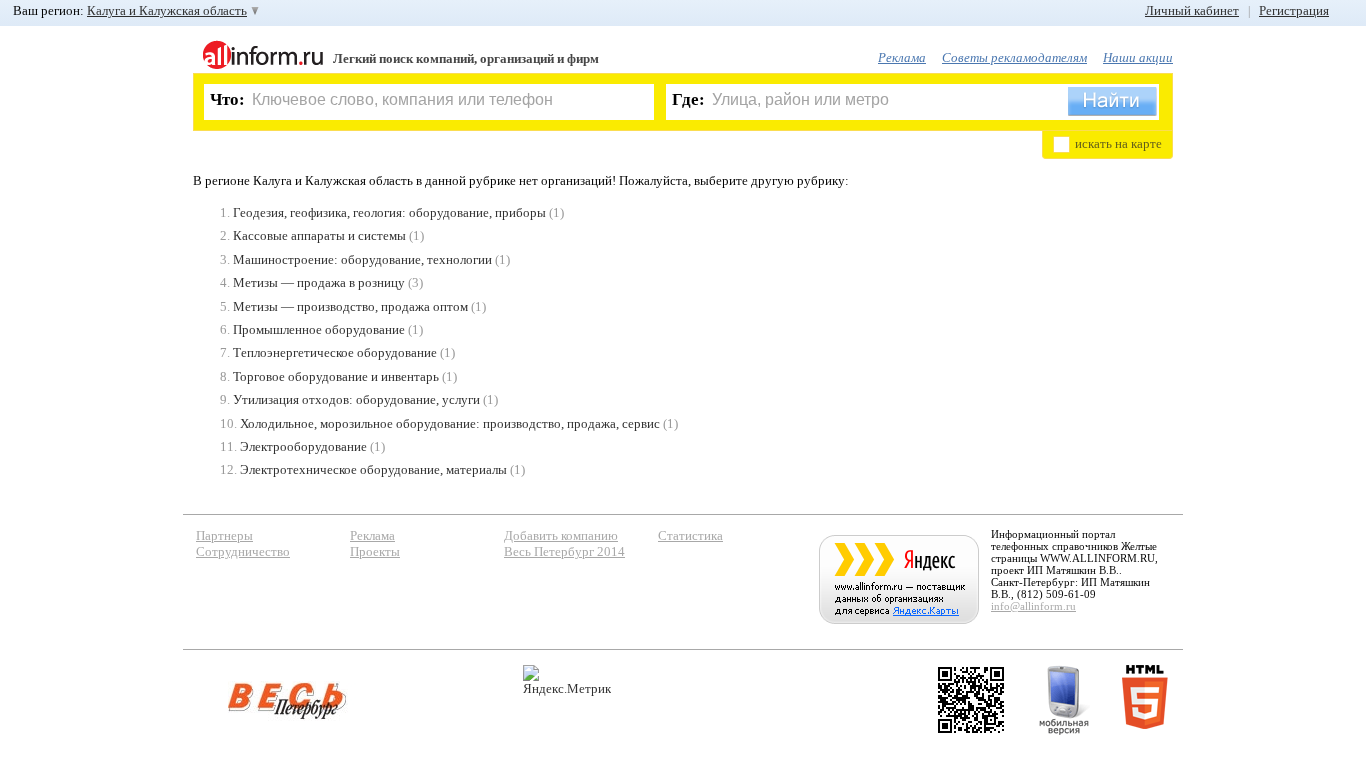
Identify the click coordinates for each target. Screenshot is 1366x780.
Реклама (902, 57)
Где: (688, 99)
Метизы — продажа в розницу (319, 282)
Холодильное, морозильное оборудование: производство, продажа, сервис (450, 423)
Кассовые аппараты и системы (319, 235)
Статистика (690, 535)
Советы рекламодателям (1014, 57)
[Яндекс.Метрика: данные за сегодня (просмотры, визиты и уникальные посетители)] (567, 680)
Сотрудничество (243, 551)
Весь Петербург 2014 (564, 551)
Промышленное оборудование (319, 329)
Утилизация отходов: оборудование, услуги (356, 399)
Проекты (375, 551)
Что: (227, 99)
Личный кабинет (1192, 10)
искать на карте (1118, 143)
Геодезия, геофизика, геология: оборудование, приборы (389, 212)
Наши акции (1138, 57)
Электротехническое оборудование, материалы (373, 469)
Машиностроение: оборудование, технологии (362, 259)
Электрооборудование (303, 446)
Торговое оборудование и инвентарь (336, 376)
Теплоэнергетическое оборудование (335, 352)
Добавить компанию (561, 535)
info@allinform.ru (1033, 606)
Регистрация (1294, 10)
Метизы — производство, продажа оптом (350, 306)
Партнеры (224, 535)
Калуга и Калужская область (167, 10)
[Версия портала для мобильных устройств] (1064, 700)
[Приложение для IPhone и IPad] (971, 700)
